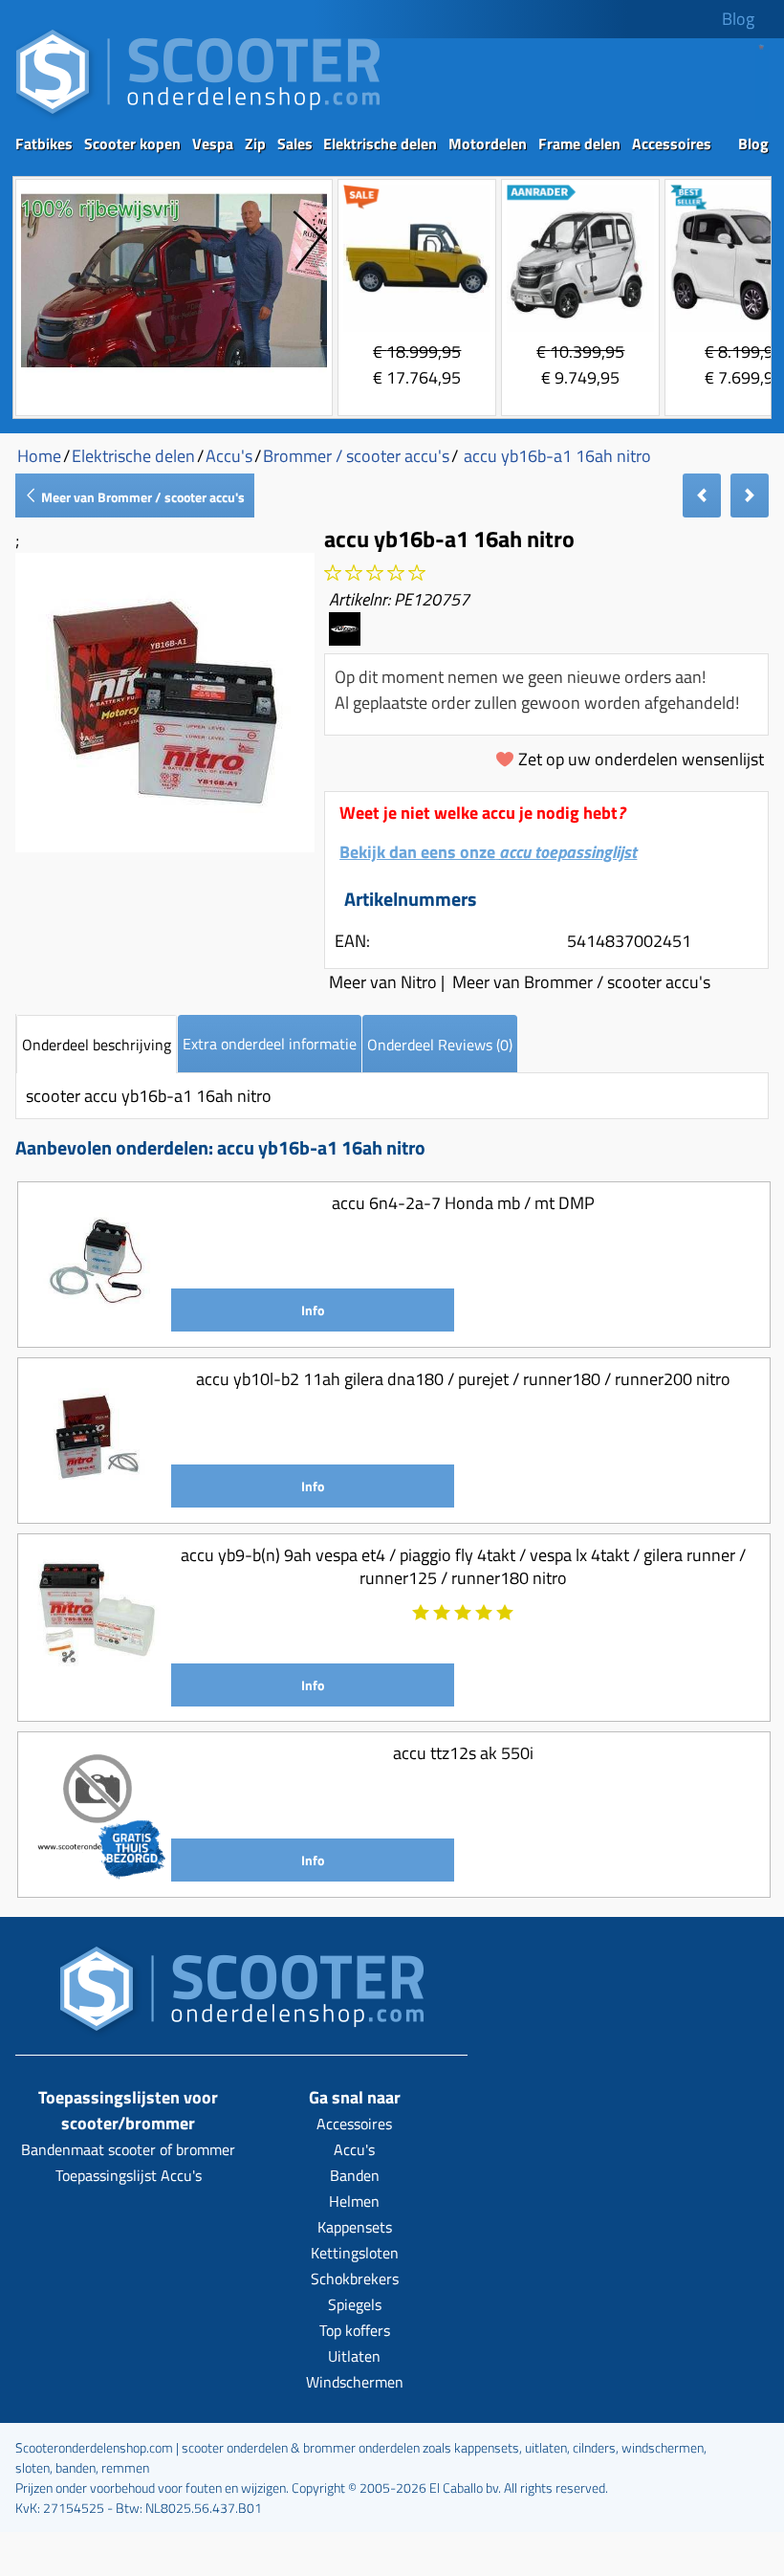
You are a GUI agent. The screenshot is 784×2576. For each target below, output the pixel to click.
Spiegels (355, 2304)
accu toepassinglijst (568, 852)
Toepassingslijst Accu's (129, 2175)
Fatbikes (44, 143)
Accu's (354, 2149)
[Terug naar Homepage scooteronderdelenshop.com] (198, 115)
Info (313, 1310)
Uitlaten (354, 2356)
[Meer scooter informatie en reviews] (375, 573)
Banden (355, 2175)
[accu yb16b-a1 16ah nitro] (165, 846)
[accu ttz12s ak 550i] (97, 1874)
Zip (255, 143)
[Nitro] (344, 638)
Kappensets (355, 2227)
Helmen (354, 2201)
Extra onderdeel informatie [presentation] (270, 1044)
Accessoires (672, 143)
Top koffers (355, 2330)
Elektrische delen (380, 143)
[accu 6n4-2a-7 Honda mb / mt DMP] (97, 1324)
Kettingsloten (355, 2253)
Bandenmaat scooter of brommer (128, 2149)
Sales (295, 143)
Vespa (213, 143)
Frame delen (579, 143)
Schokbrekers (355, 2279)
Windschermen (355, 2382)
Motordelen (488, 143)
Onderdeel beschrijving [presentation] (97, 1045)
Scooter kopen (132, 143)
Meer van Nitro (383, 982)
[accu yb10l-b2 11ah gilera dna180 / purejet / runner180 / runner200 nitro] (97, 1500)
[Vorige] (702, 495)
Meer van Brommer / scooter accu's (142, 497)
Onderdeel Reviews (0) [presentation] (440, 1045)
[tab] (97, 1044)
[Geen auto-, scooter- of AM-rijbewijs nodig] (174, 370)
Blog (738, 19)
